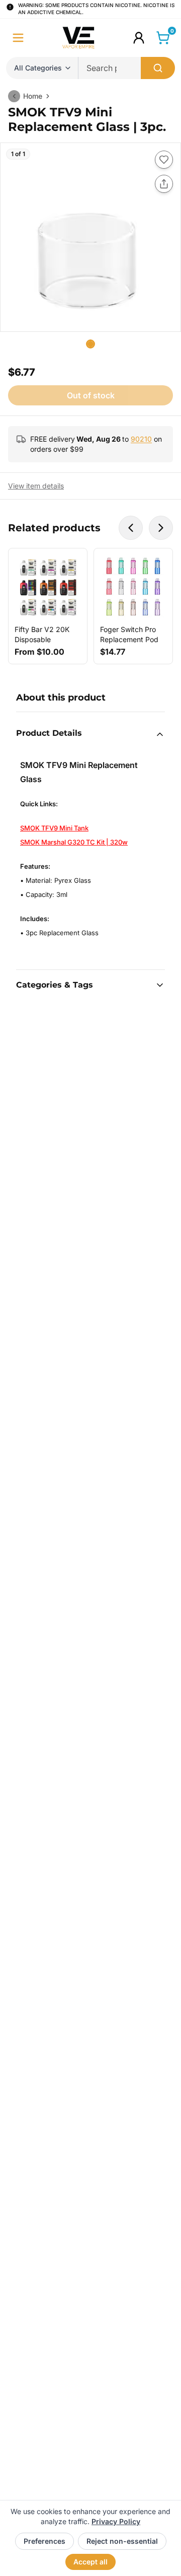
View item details (36, 486)
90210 (141, 439)
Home (33, 96)
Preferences (44, 2541)
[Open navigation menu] (18, 38)
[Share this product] (164, 184)
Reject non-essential (122, 2541)
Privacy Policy (116, 2521)
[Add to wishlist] (164, 160)
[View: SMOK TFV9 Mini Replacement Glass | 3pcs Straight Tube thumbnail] (90, 344)
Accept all (90, 2562)
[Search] (158, 68)
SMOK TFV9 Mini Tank (54, 828)
